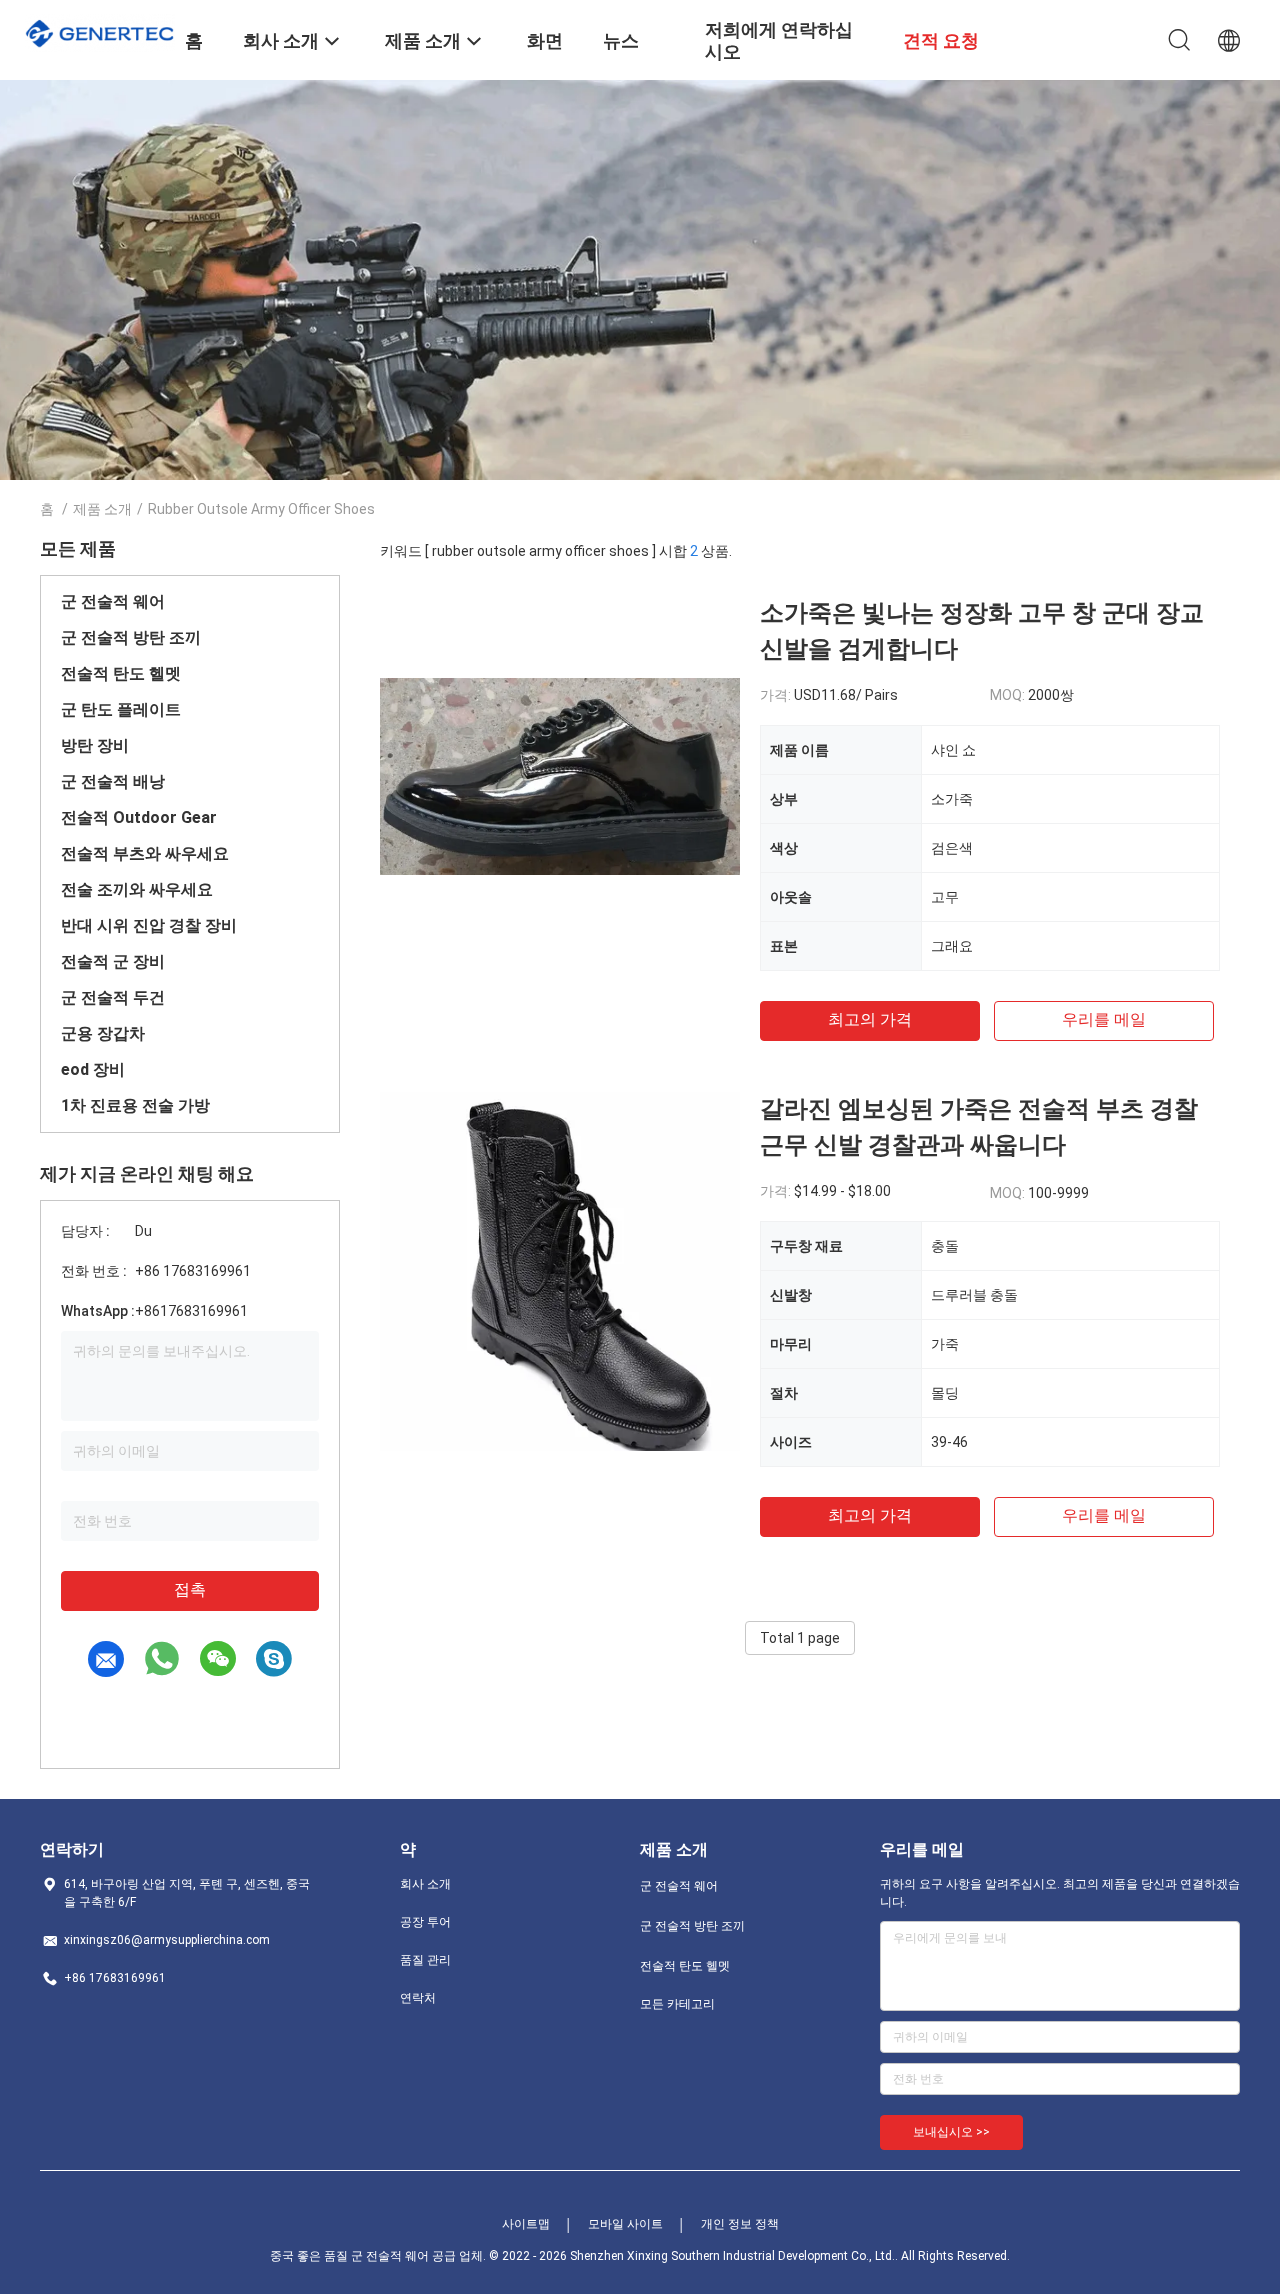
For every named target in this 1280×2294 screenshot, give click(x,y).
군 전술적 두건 (113, 997)
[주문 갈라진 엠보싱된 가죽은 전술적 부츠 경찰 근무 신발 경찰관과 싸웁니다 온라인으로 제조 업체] (560, 1271)
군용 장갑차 (103, 1033)
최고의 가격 (870, 1019)
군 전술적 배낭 (113, 781)
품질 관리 (425, 1960)
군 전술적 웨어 (113, 601)
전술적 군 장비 (113, 961)
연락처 (418, 1998)
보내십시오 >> (951, 2132)
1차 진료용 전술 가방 (135, 1105)
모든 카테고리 (677, 2004)
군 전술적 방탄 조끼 (131, 637)
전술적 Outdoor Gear (139, 817)
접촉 (190, 1589)
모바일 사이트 (625, 2224)
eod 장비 (93, 1069)
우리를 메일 (1104, 1019)
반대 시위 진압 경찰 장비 (149, 925)
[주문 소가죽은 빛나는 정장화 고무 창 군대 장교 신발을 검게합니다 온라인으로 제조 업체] (560, 775)
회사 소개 (425, 1884)
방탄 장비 (95, 745)
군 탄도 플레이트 (121, 709)
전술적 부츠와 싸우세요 (145, 853)
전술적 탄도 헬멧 (121, 673)
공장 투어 (425, 1922)
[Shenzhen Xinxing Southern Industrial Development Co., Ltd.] (100, 31)
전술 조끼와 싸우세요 (137, 889)
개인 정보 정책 (740, 2224)
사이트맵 (526, 2224)
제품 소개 (102, 509)
